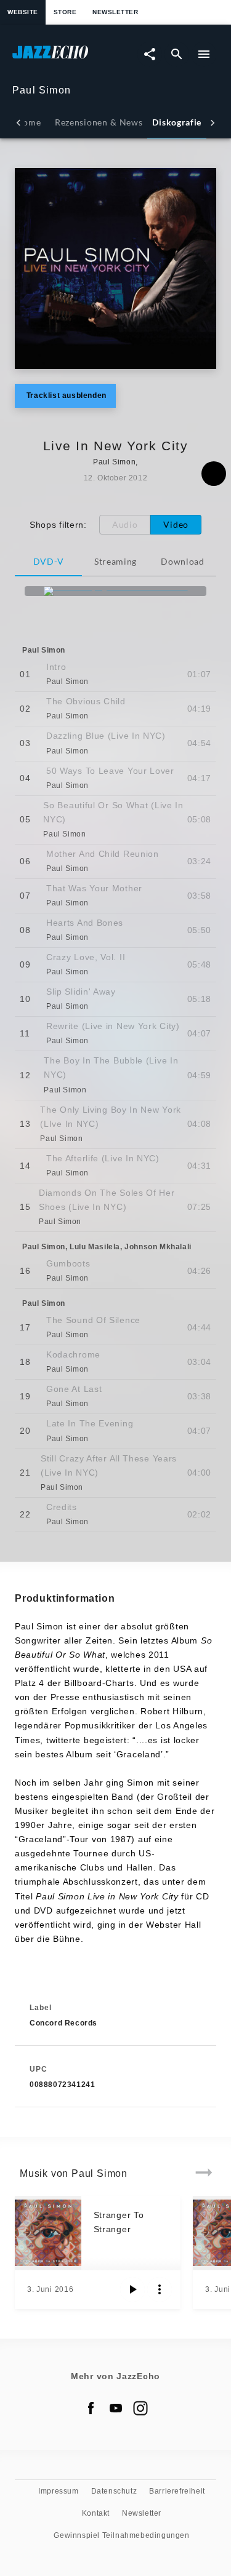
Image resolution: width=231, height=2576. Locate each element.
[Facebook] (91, 2408)
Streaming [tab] (115, 561)
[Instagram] (140, 2408)
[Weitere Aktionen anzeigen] (160, 2289)
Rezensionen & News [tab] (99, 122)
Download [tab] (183, 561)
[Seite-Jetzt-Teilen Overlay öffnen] (150, 54)
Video (176, 524)
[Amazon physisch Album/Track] (115, 591)
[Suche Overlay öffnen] (177, 54)
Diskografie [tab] (177, 122)
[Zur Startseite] (64, 58)
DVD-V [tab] (49, 561)
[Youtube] (116, 2408)
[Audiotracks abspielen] (132, 2289)
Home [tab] (29, 122)
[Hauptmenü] (204, 54)
